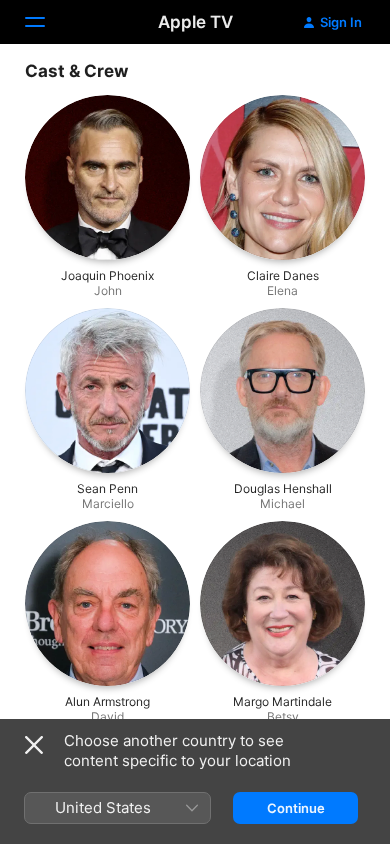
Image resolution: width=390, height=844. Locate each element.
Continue (296, 808)
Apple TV (195, 22)
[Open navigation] (47, 22)
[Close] (34, 745)
